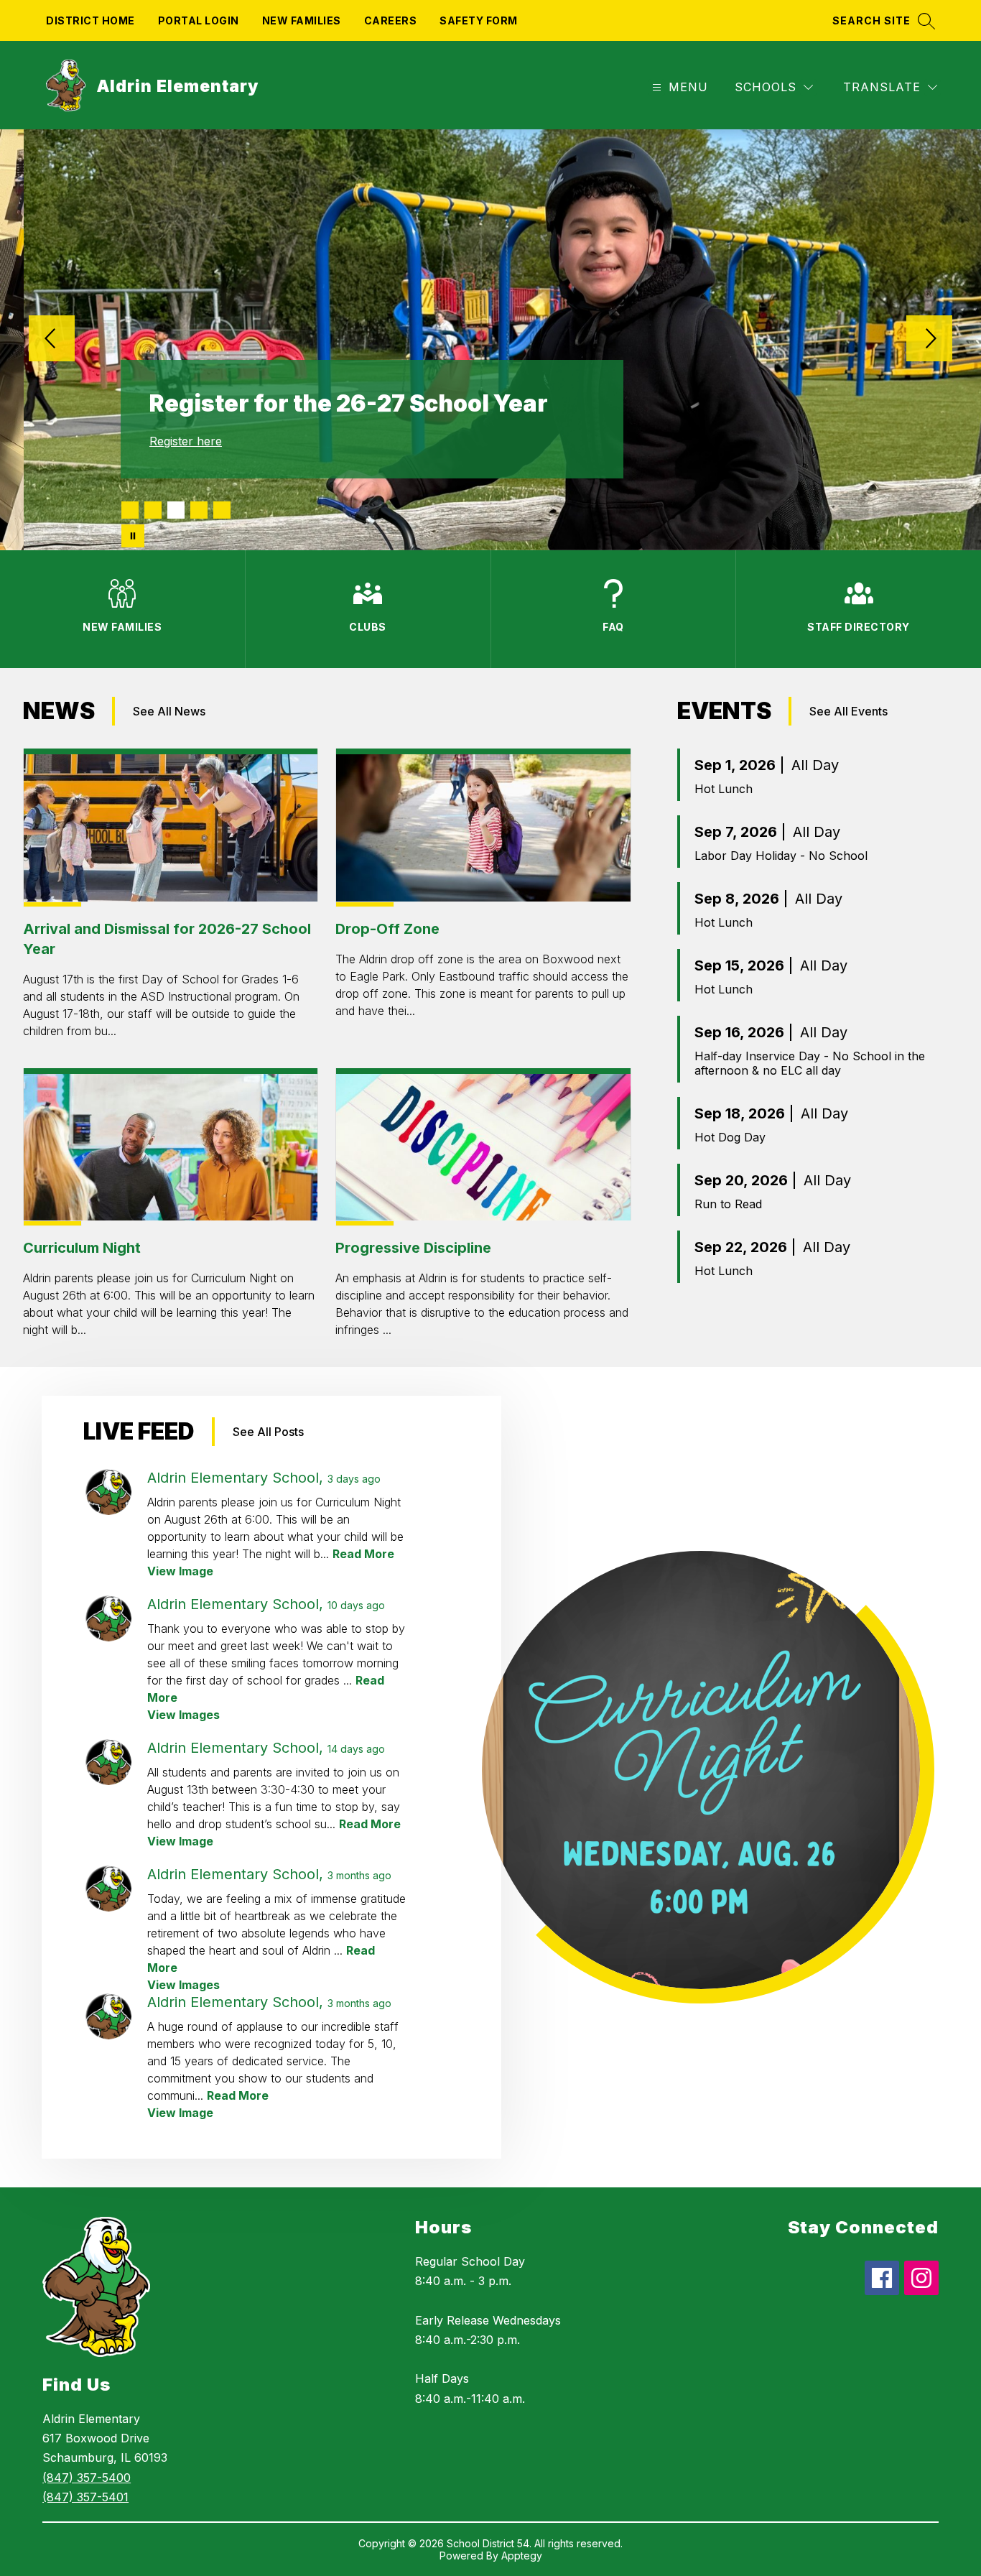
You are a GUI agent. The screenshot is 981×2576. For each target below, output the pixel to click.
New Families (302, 20)
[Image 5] (222, 510)
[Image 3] (176, 510)
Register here (186, 441)
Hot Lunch (724, 789)
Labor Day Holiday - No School (781, 856)
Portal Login (199, 20)
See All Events (849, 711)
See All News (169, 711)
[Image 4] (199, 510)
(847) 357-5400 (87, 2478)
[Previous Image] (52, 340)
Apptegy (522, 2556)
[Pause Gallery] (133, 536)
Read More (363, 1554)
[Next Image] (929, 340)
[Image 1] (130, 510)
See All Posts (268, 1432)
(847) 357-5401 (85, 2497)
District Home (90, 20)
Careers (391, 20)
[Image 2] (153, 510)
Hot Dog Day (730, 1137)
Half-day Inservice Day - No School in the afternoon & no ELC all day (810, 1063)
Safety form (479, 20)
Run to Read (728, 1204)
